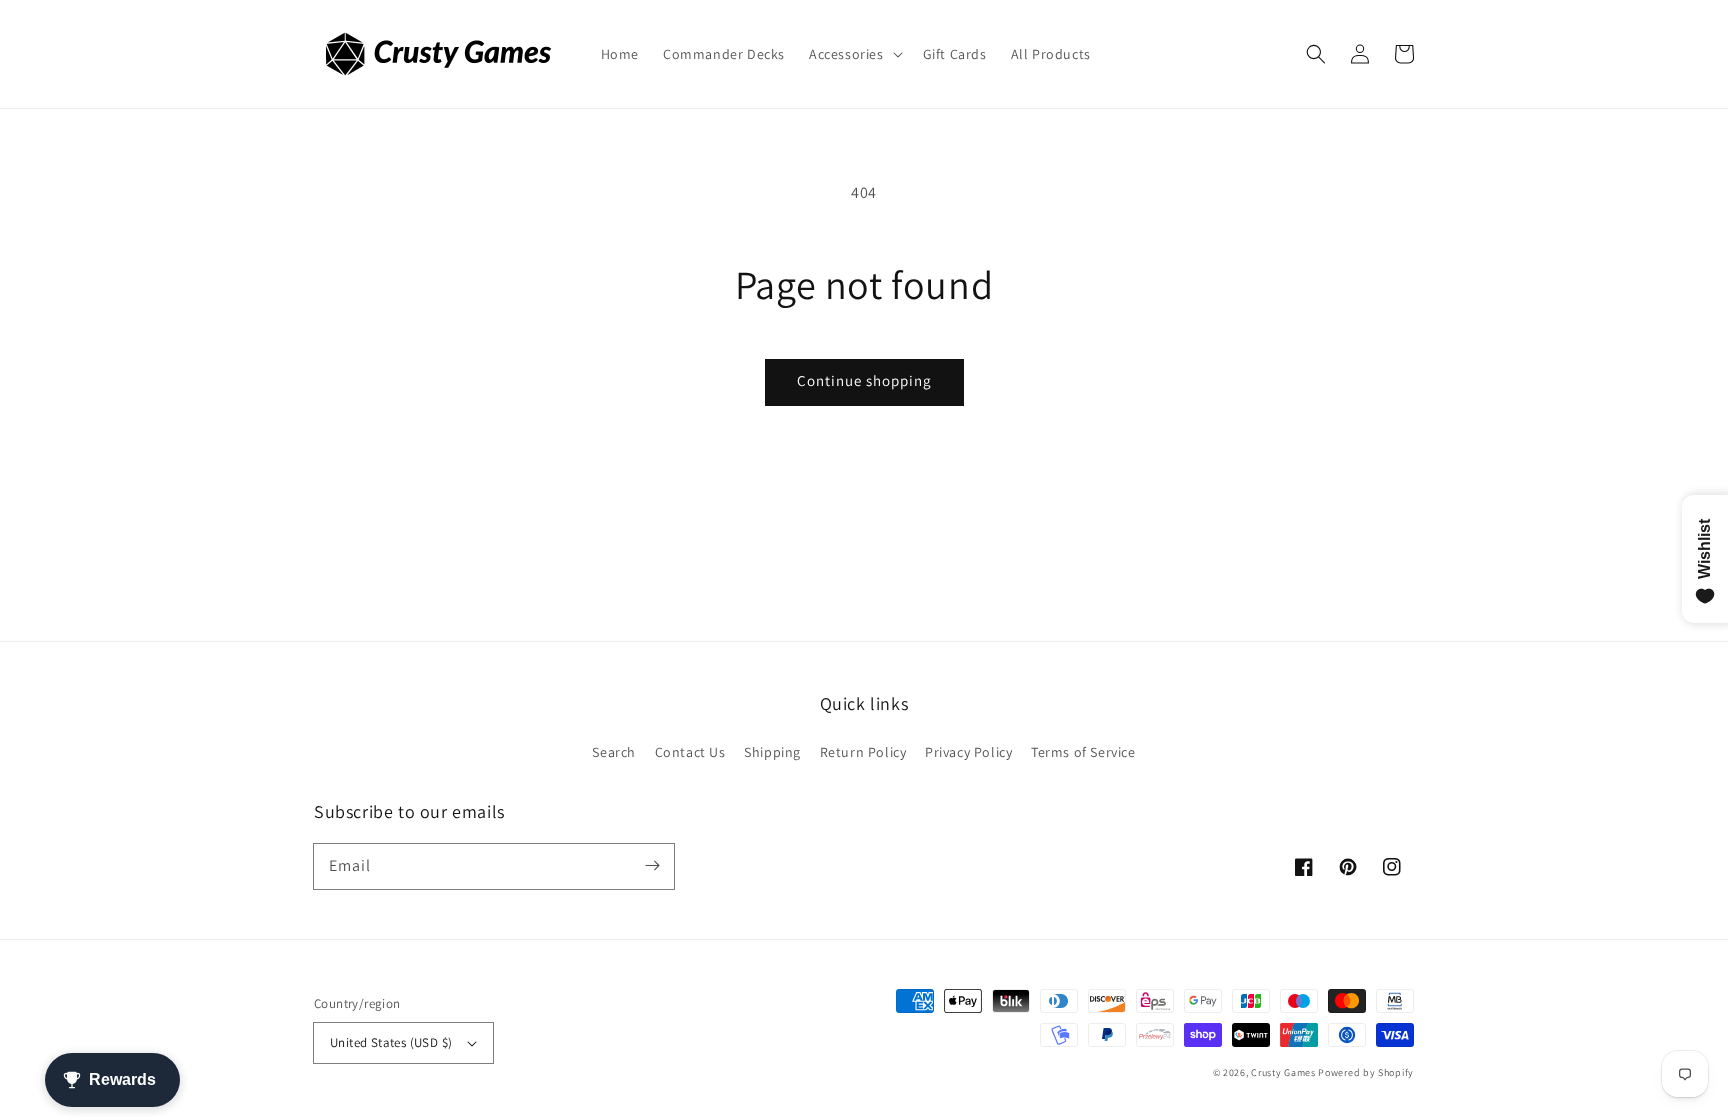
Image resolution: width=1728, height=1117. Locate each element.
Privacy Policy (968, 752)
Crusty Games (1283, 1072)
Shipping (772, 752)
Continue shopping (864, 380)
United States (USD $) (391, 1042)
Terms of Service (1083, 752)
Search (614, 752)
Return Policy (863, 752)
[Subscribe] (652, 866)
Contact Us (690, 752)
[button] (854, 54)
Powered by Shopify (1366, 1072)
